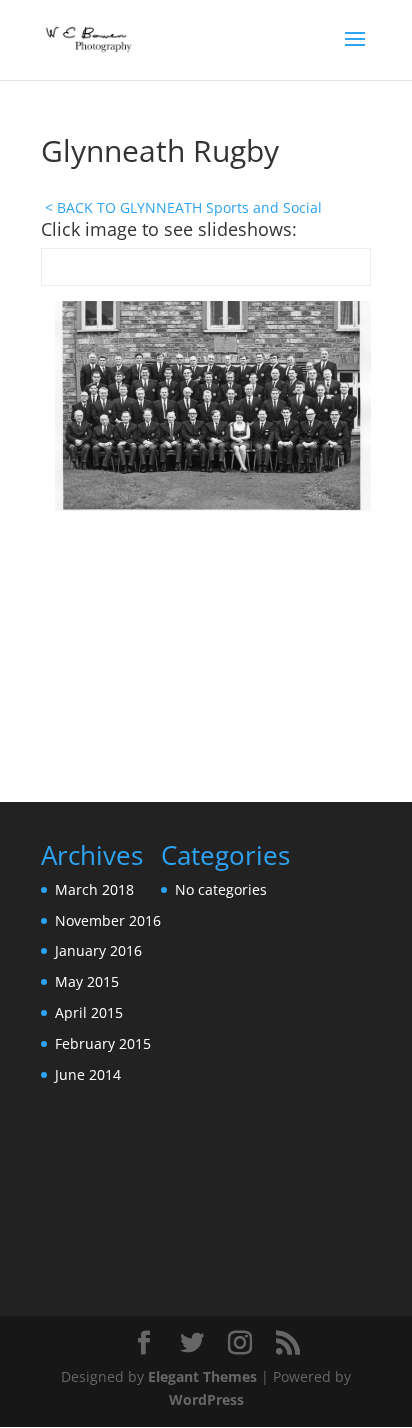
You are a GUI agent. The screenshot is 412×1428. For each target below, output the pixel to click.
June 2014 (88, 1074)
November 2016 (108, 920)
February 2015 (103, 1043)
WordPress (206, 1399)
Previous (66, 546)
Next (346, 546)
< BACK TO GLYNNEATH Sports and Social (183, 207)
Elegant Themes (202, 1376)
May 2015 (87, 981)
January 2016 (98, 950)
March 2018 (94, 889)
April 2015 (89, 1012)
